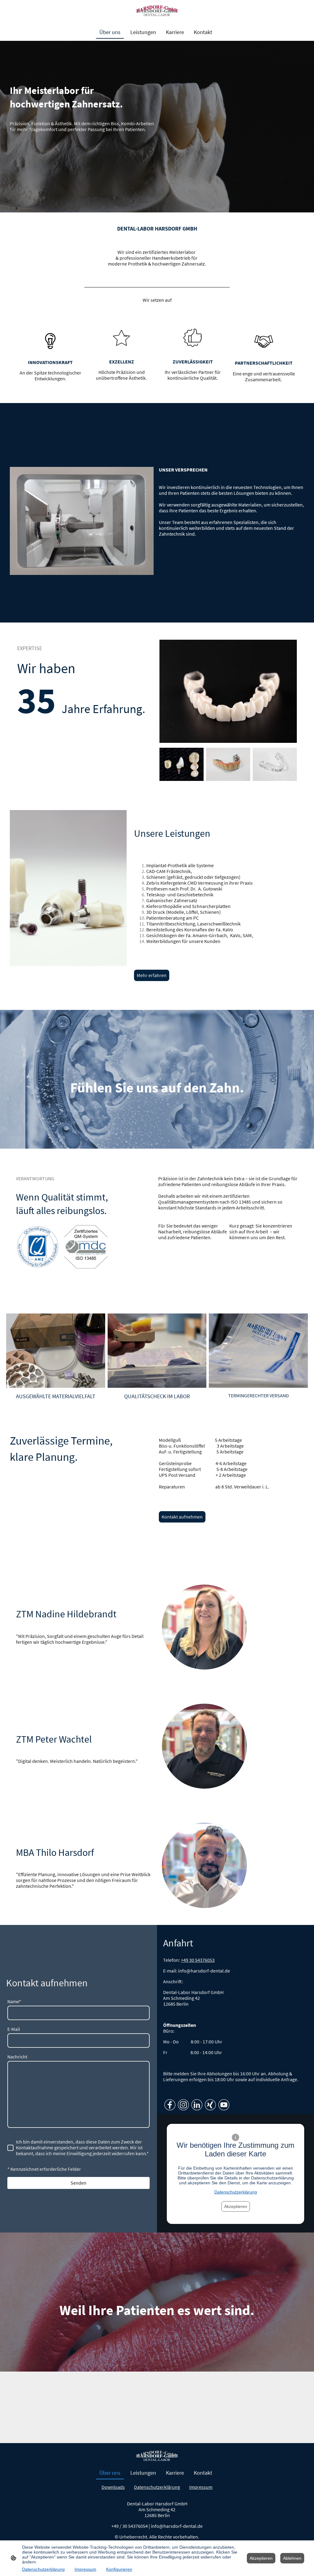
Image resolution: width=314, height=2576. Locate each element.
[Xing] (210, 2105)
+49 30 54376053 (198, 1960)
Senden (78, 2183)
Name (14, 2002)
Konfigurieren (119, 2569)
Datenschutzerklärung (236, 2192)
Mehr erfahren (152, 975)
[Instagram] (183, 2105)
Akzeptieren (236, 2206)
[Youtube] (224, 2105)
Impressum (85, 2569)
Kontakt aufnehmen (182, 1517)
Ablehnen (292, 2558)
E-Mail (14, 2029)
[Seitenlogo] (157, 11)
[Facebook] (170, 2105)
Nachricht (17, 2057)
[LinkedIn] (197, 2105)
